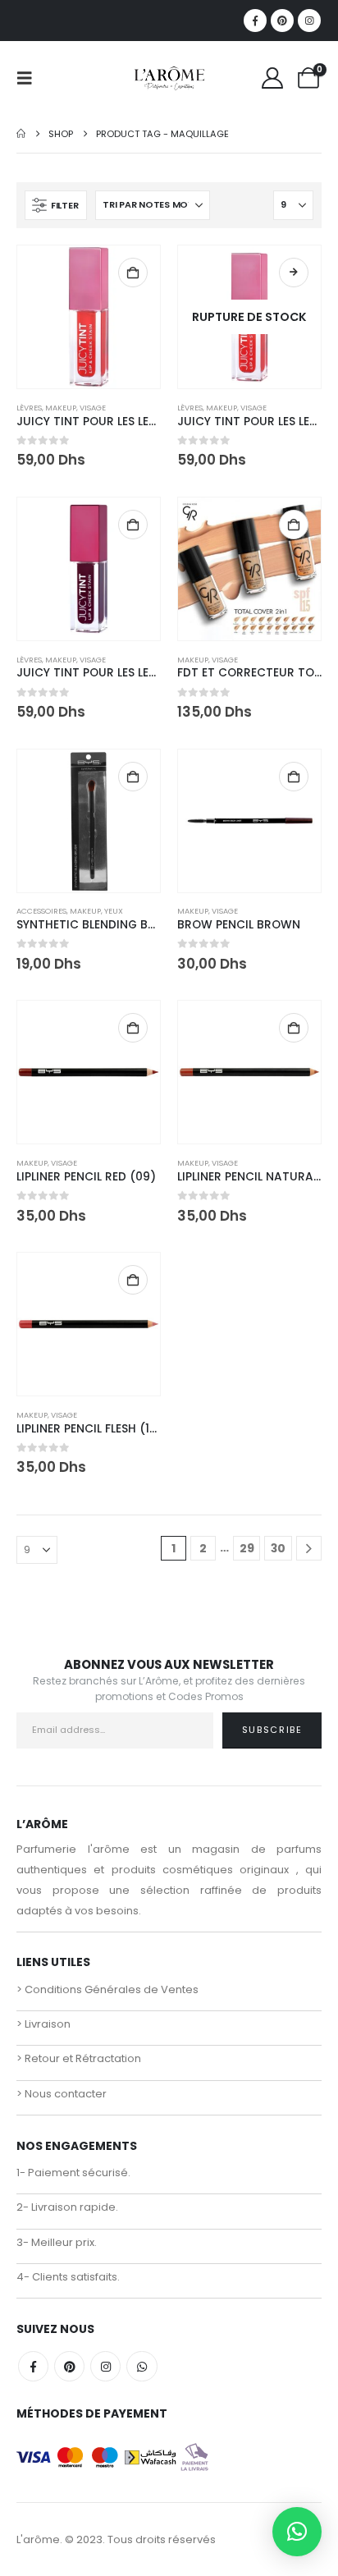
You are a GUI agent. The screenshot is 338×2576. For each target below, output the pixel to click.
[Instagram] (309, 21)
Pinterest (69, 2366)
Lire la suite (294, 273)
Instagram (105, 2366)
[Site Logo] (169, 78)
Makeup (61, 408)
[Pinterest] (282, 21)
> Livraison (43, 2024)
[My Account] (273, 78)
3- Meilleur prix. (57, 2242)
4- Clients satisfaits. (68, 2277)
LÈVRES (29, 408)
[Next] (309, 1549)
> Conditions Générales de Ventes (107, 1989)
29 (247, 1548)
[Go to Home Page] (21, 134)
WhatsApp (142, 2366)
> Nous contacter (62, 2094)
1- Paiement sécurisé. (73, 2173)
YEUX (114, 911)
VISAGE (93, 408)
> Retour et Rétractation (79, 2058)
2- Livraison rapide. (67, 2207)
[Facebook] (255, 21)
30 (278, 1548)
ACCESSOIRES (41, 911)
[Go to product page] (89, 317)
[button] (30, 78)
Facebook (33, 2366)
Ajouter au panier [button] (133, 273)
